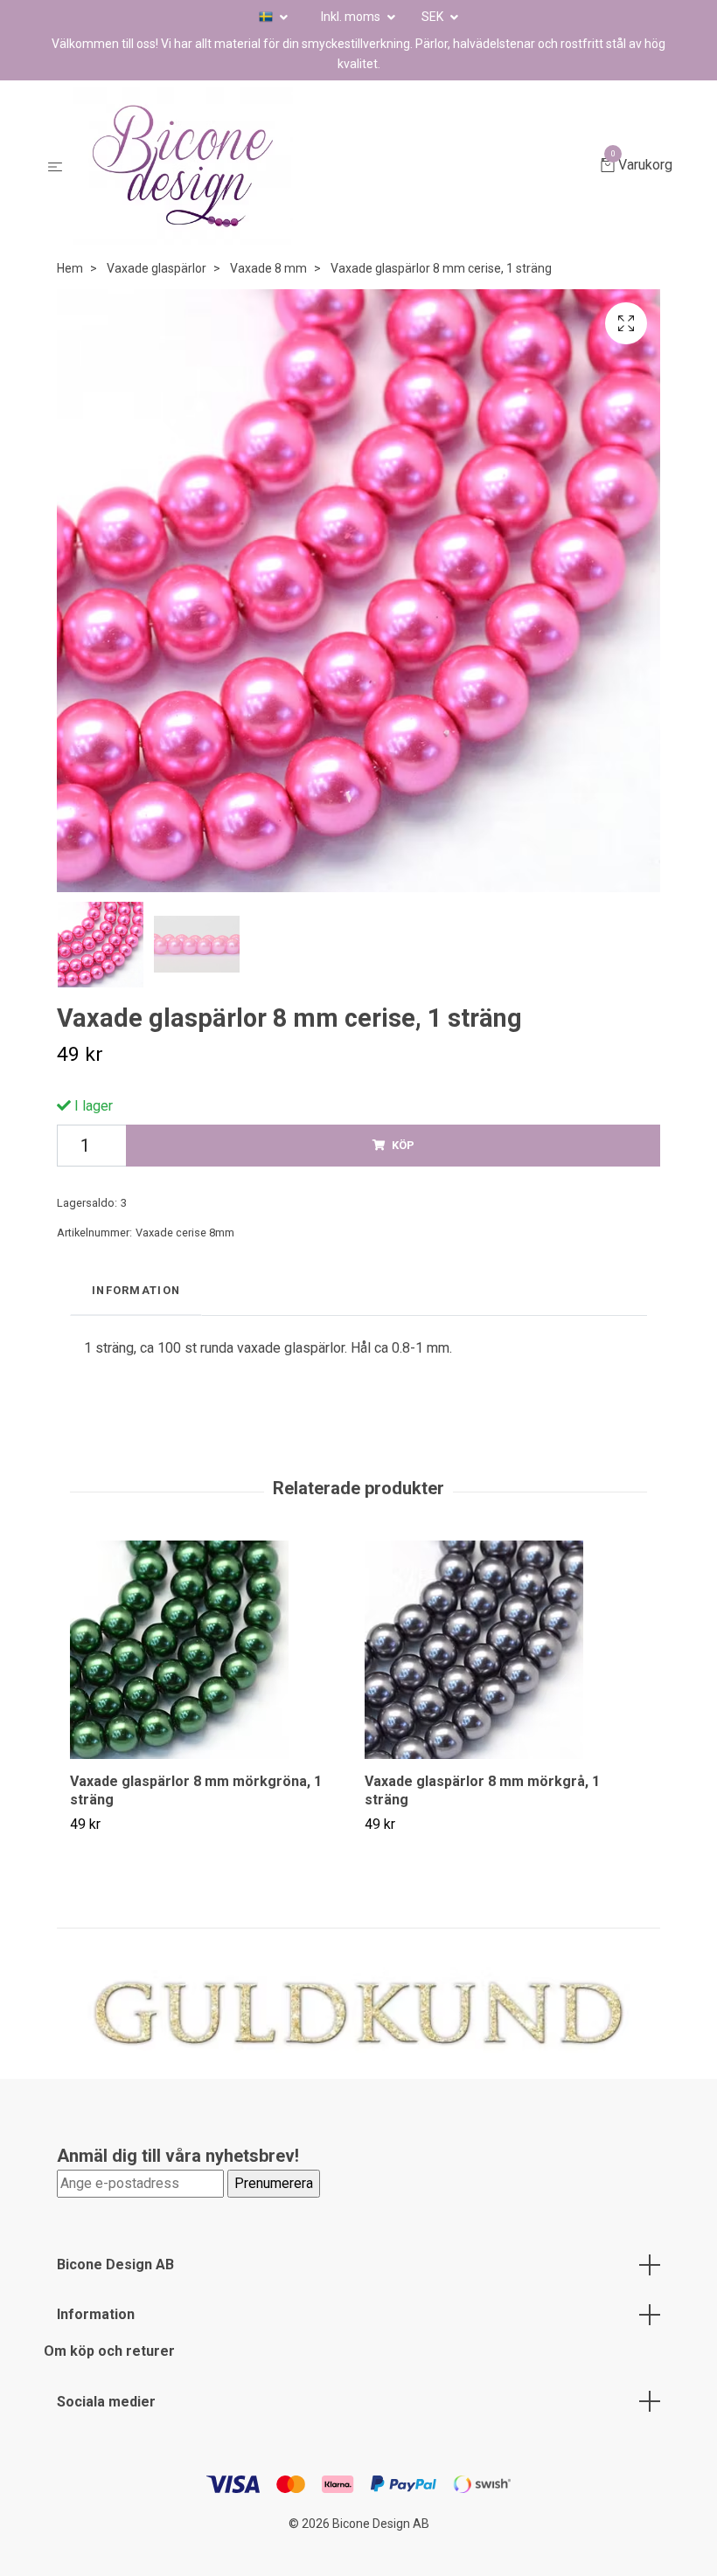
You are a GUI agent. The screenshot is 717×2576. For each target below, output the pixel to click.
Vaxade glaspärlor (157, 268)
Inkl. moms (352, 17)
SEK (434, 17)
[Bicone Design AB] (335, 166)
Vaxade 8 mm (268, 268)
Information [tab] (136, 1290)
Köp (403, 1145)
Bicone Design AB (115, 2264)
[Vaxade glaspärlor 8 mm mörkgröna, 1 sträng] (211, 1650)
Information (96, 2314)
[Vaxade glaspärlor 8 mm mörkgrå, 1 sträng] (505, 1650)
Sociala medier (106, 2402)
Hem (70, 268)
